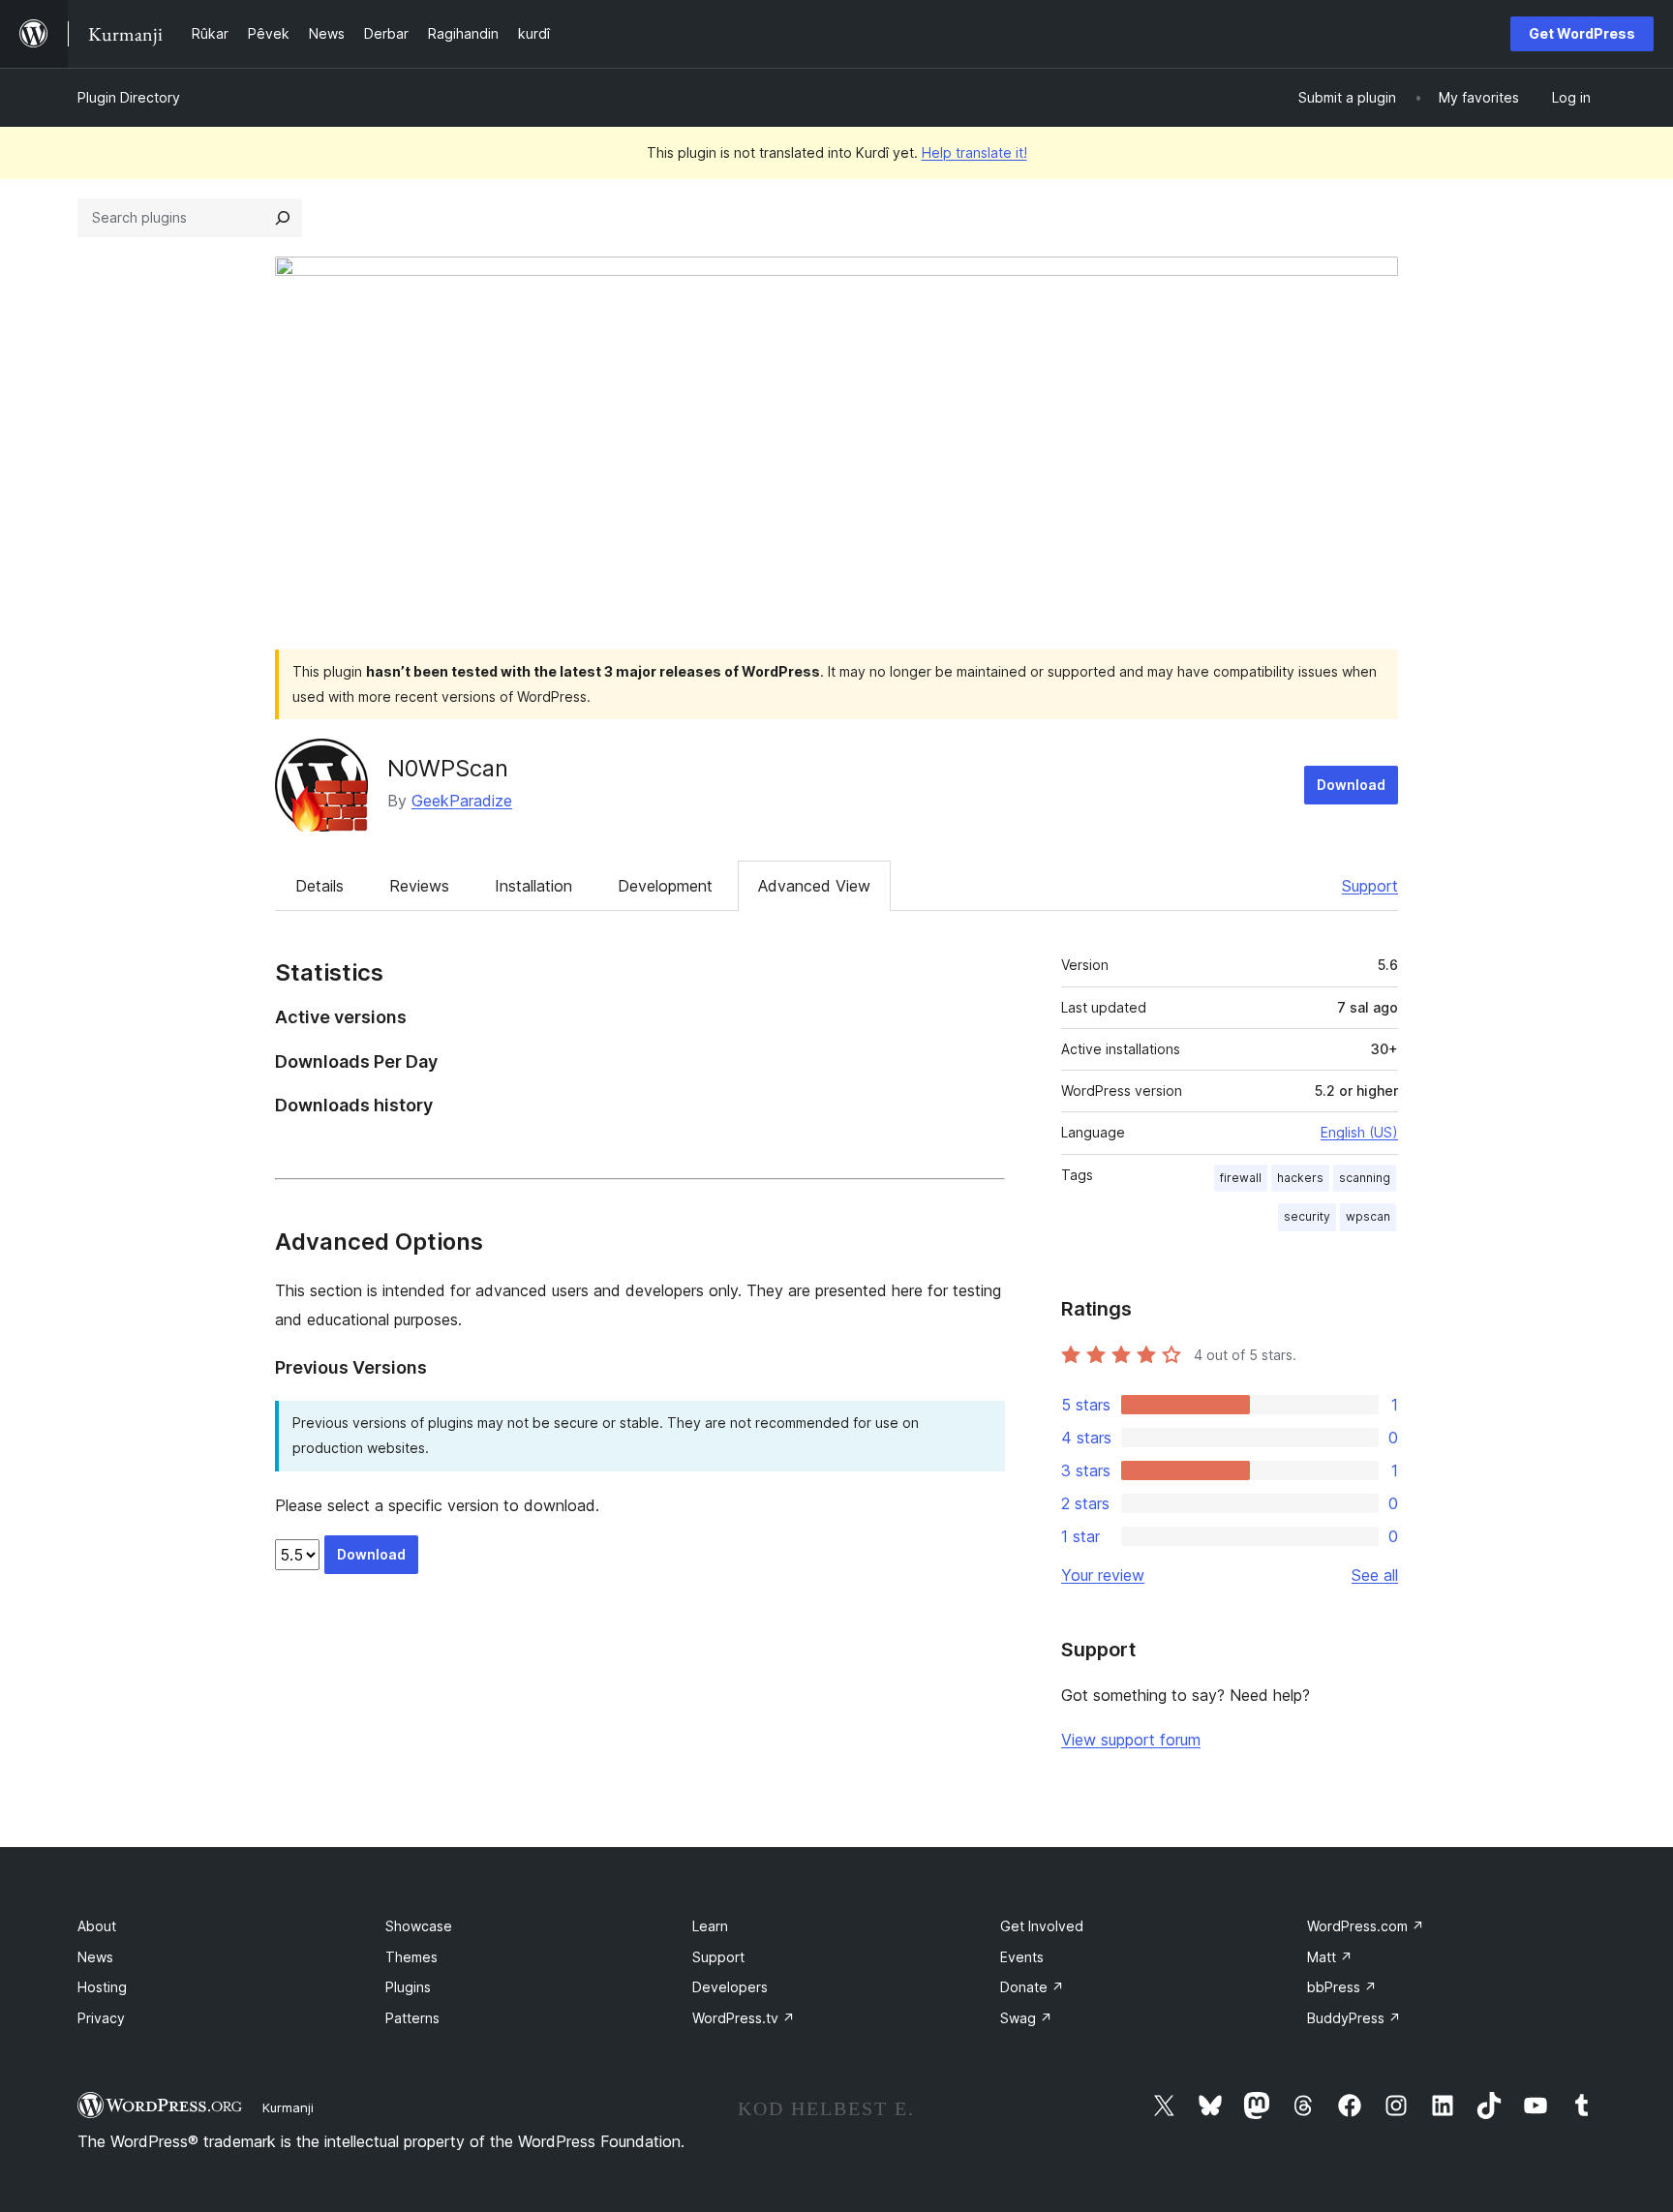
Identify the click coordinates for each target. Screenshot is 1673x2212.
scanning (1365, 1178)
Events (1022, 1957)
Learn (710, 1926)
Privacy (101, 2018)
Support (1370, 886)
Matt (1330, 1957)
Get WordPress (1582, 33)
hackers (1300, 1178)
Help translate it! (974, 152)
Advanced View (814, 886)
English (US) (1359, 1132)
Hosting (102, 1987)
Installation (533, 886)
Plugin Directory (129, 97)
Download (1351, 785)
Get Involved (1042, 1926)
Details (319, 886)
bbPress (1342, 1987)
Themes (411, 1957)
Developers (730, 1987)
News (95, 1957)
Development (665, 886)
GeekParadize (462, 801)
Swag (1026, 2018)
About (97, 1926)
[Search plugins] (283, 218)
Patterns (412, 2018)
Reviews (419, 886)
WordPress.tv (744, 2018)
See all (1375, 1575)
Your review (1103, 1575)
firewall (1241, 1178)
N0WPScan (448, 768)
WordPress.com (1366, 1926)
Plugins (408, 1987)
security (1307, 1216)
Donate (1032, 1987)
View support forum (1131, 1740)
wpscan (1368, 1216)
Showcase (419, 1926)
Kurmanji (288, 2107)
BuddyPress (1354, 2018)
